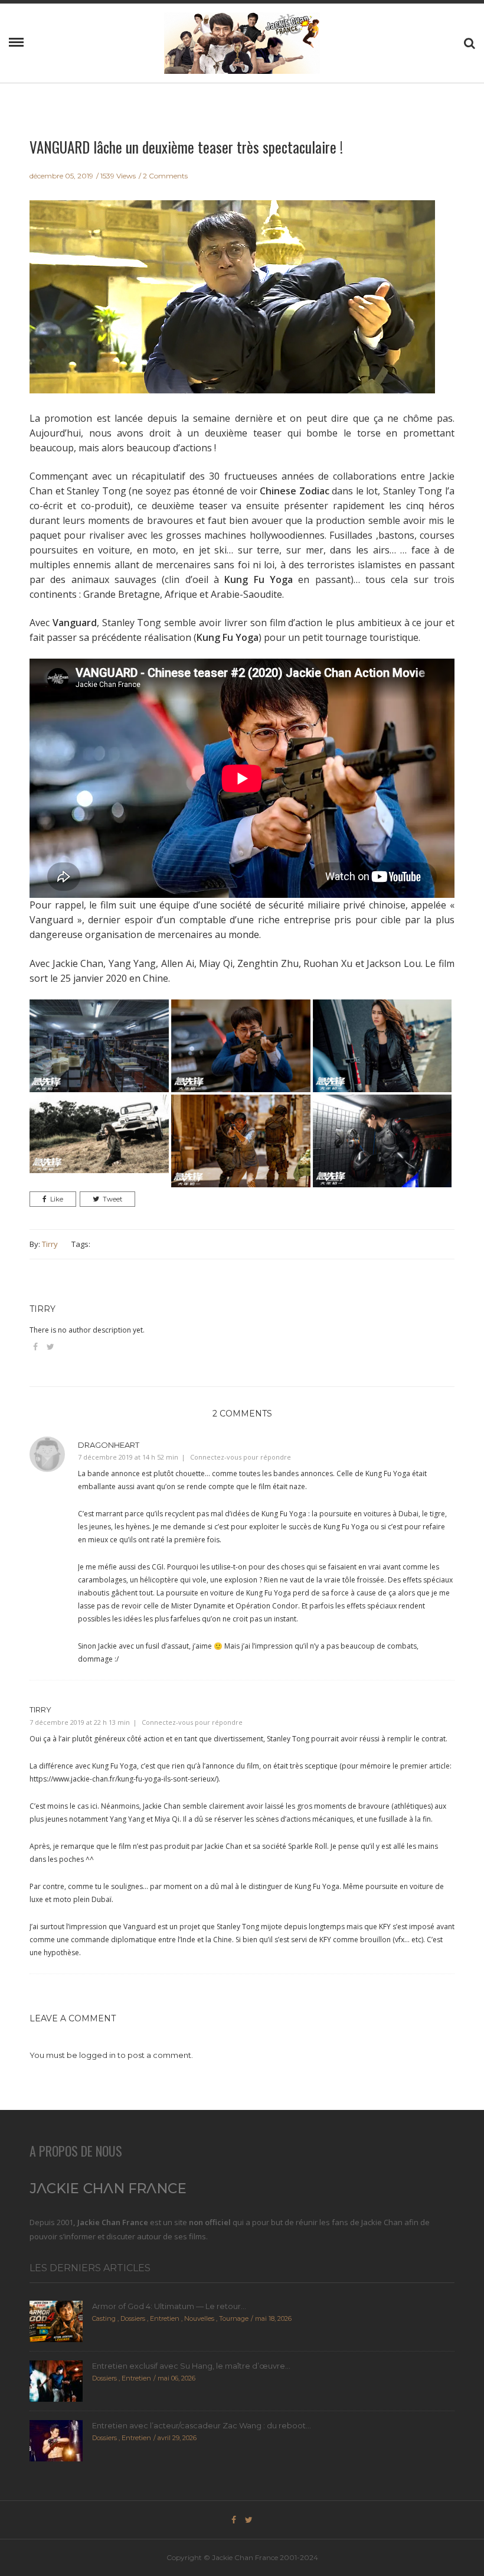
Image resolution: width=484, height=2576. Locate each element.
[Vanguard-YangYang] (241, 1140)
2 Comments (165, 176)
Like (57, 1199)
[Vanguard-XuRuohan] (99, 1133)
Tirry (50, 1244)
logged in (97, 2055)
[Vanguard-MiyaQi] (382, 1045)
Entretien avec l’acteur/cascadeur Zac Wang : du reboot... (202, 2425)
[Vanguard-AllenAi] (99, 1045)
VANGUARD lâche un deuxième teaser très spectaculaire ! (186, 147)
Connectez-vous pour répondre (241, 1457)
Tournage (234, 2318)
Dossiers (133, 2318)
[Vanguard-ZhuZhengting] (382, 1140)
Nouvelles (199, 2318)
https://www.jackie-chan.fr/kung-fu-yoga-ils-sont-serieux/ (123, 1779)
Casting (104, 2318)
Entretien (165, 2318)
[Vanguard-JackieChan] (241, 1045)
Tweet (112, 1199)
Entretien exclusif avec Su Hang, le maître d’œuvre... (191, 2366)
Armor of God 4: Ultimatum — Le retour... (169, 2306)
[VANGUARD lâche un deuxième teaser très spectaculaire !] (232, 305)
